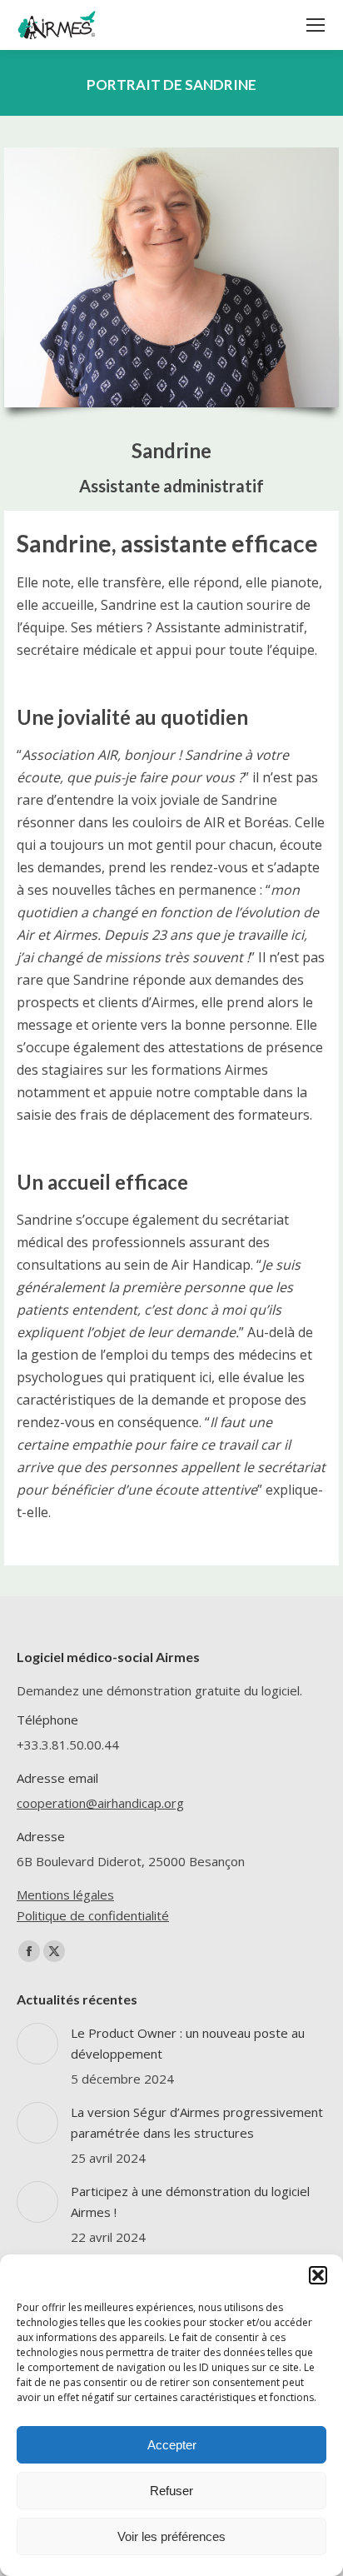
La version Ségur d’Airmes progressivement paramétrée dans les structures (197, 2122)
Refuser (171, 2491)
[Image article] (37, 2044)
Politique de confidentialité (93, 1915)
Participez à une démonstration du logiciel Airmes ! (190, 2202)
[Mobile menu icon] (316, 25)
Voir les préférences (171, 2536)
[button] (318, 2275)
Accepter (172, 2445)
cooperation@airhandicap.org (100, 1803)
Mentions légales (65, 1895)
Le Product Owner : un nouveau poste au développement (188, 2043)
